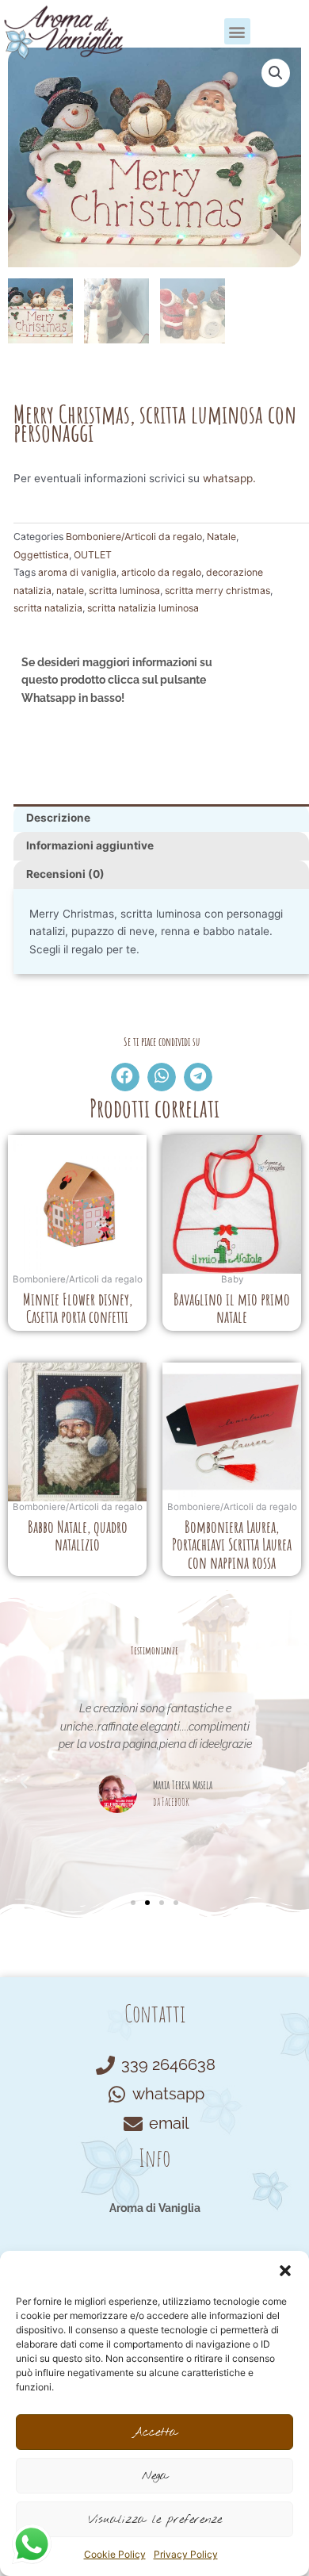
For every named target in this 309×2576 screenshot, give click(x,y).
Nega (155, 2476)
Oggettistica (41, 555)
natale (70, 590)
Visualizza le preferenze (155, 2520)
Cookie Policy (115, 2554)
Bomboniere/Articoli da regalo (134, 537)
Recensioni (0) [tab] (65, 874)
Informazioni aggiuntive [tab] (90, 845)
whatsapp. (229, 478)
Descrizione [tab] (58, 818)
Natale (221, 537)
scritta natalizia (48, 608)
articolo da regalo (161, 572)
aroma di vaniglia (77, 572)
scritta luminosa (124, 590)
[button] (285, 2271)
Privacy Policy (186, 2554)
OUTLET (93, 555)
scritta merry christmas (217, 590)
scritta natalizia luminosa (143, 608)
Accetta (155, 2432)
